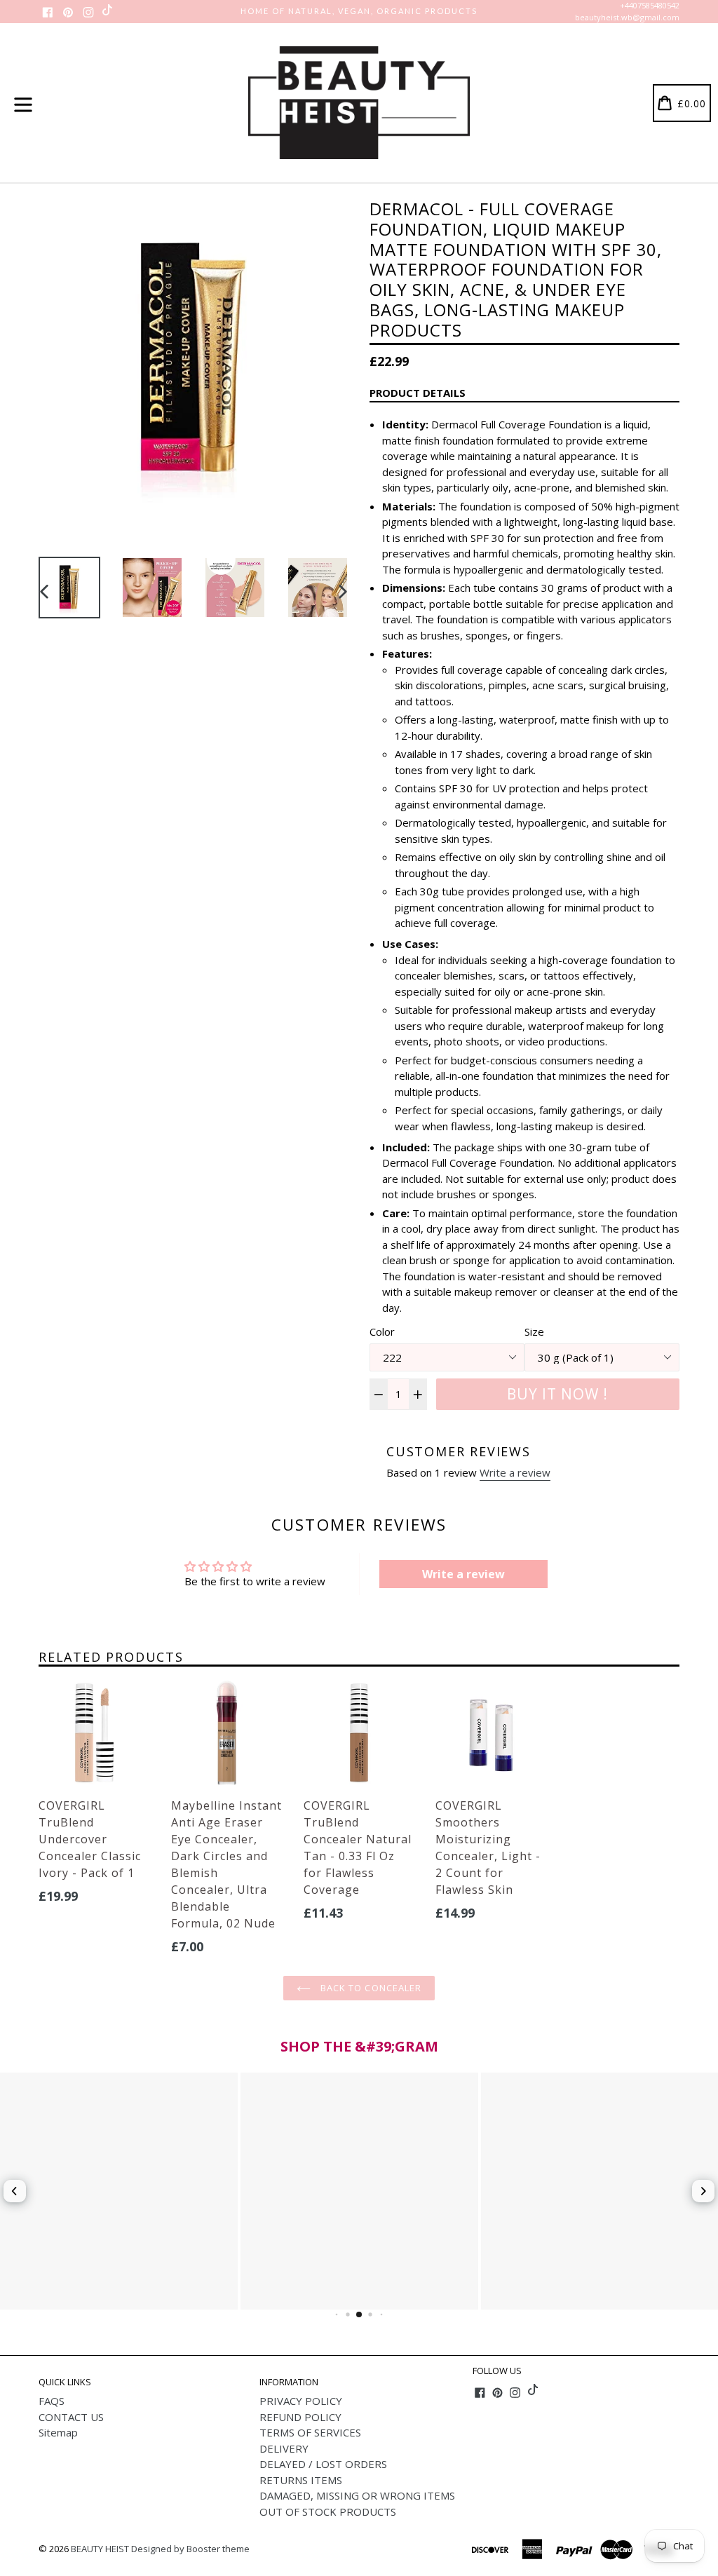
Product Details (418, 393)
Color (382, 1331)
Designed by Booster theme (190, 2549)
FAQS (52, 2401)
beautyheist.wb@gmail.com (627, 17)
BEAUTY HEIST (100, 2549)
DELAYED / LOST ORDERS (323, 2464)
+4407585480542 (650, 5)
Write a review (515, 1472)
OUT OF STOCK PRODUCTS (328, 2511)
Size (534, 1331)
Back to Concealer (370, 1988)
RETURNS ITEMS (301, 2480)
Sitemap (58, 2432)
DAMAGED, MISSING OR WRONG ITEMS (357, 2495)
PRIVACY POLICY (301, 2401)
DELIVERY (284, 2448)
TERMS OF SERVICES (310, 2432)
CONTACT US (71, 2417)
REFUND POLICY (300, 2417)
